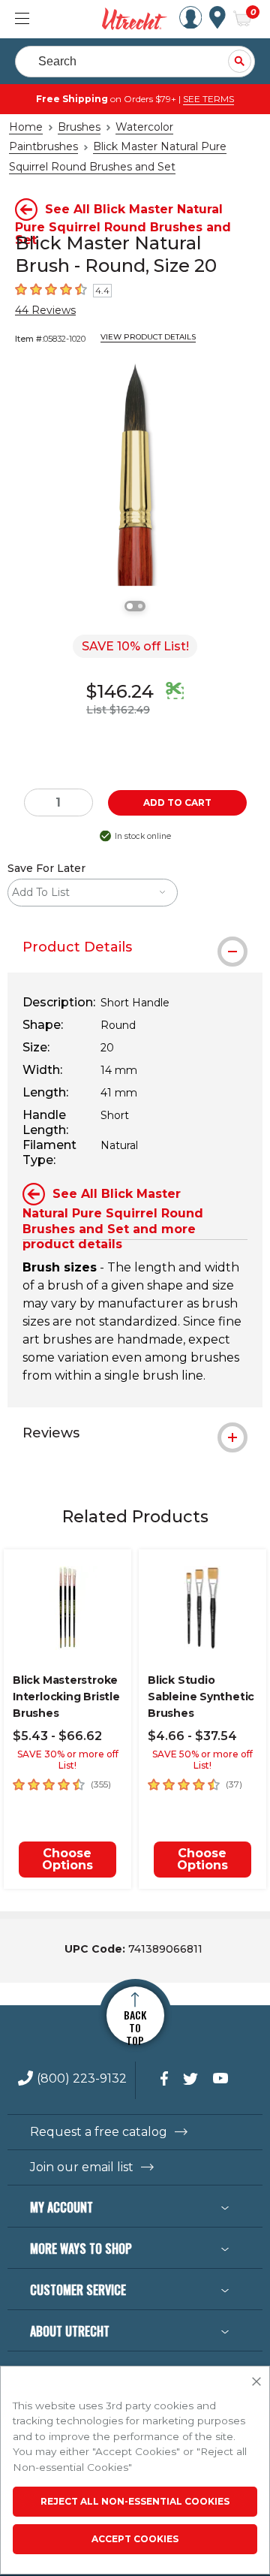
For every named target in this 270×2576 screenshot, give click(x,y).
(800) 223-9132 (82, 2079)
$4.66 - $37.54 (192, 1736)
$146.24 (120, 691)
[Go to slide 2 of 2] (140, 606)
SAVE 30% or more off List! (68, 1760)
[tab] (135, 947)
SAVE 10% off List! (135, 646)
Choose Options (67, 1859)
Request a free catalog (99, 2132)
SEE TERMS (208, 99)
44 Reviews (45, 310)
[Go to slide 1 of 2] (130, 606)
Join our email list (82, 2167)
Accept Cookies (135, 2539)
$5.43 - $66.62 (57, 1736)
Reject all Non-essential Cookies (135, 2501)
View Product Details (148, 337)
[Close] (256, 2382)
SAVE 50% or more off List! (202, 1760)
